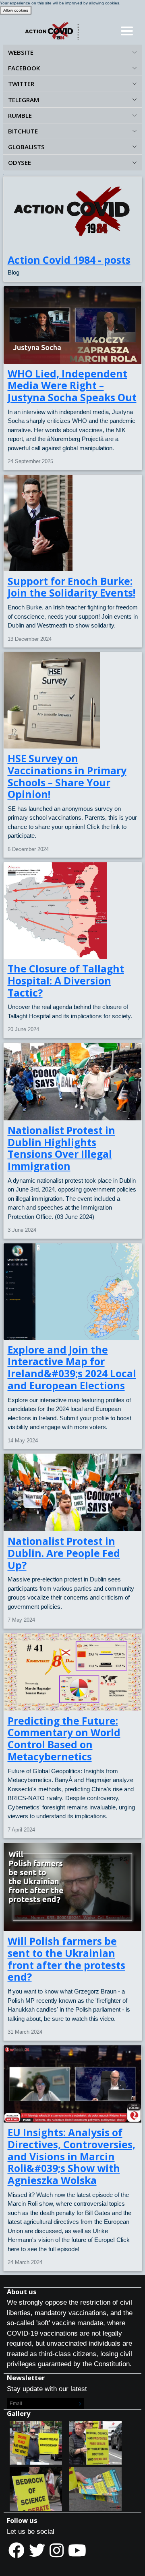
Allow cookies (16, 10)
